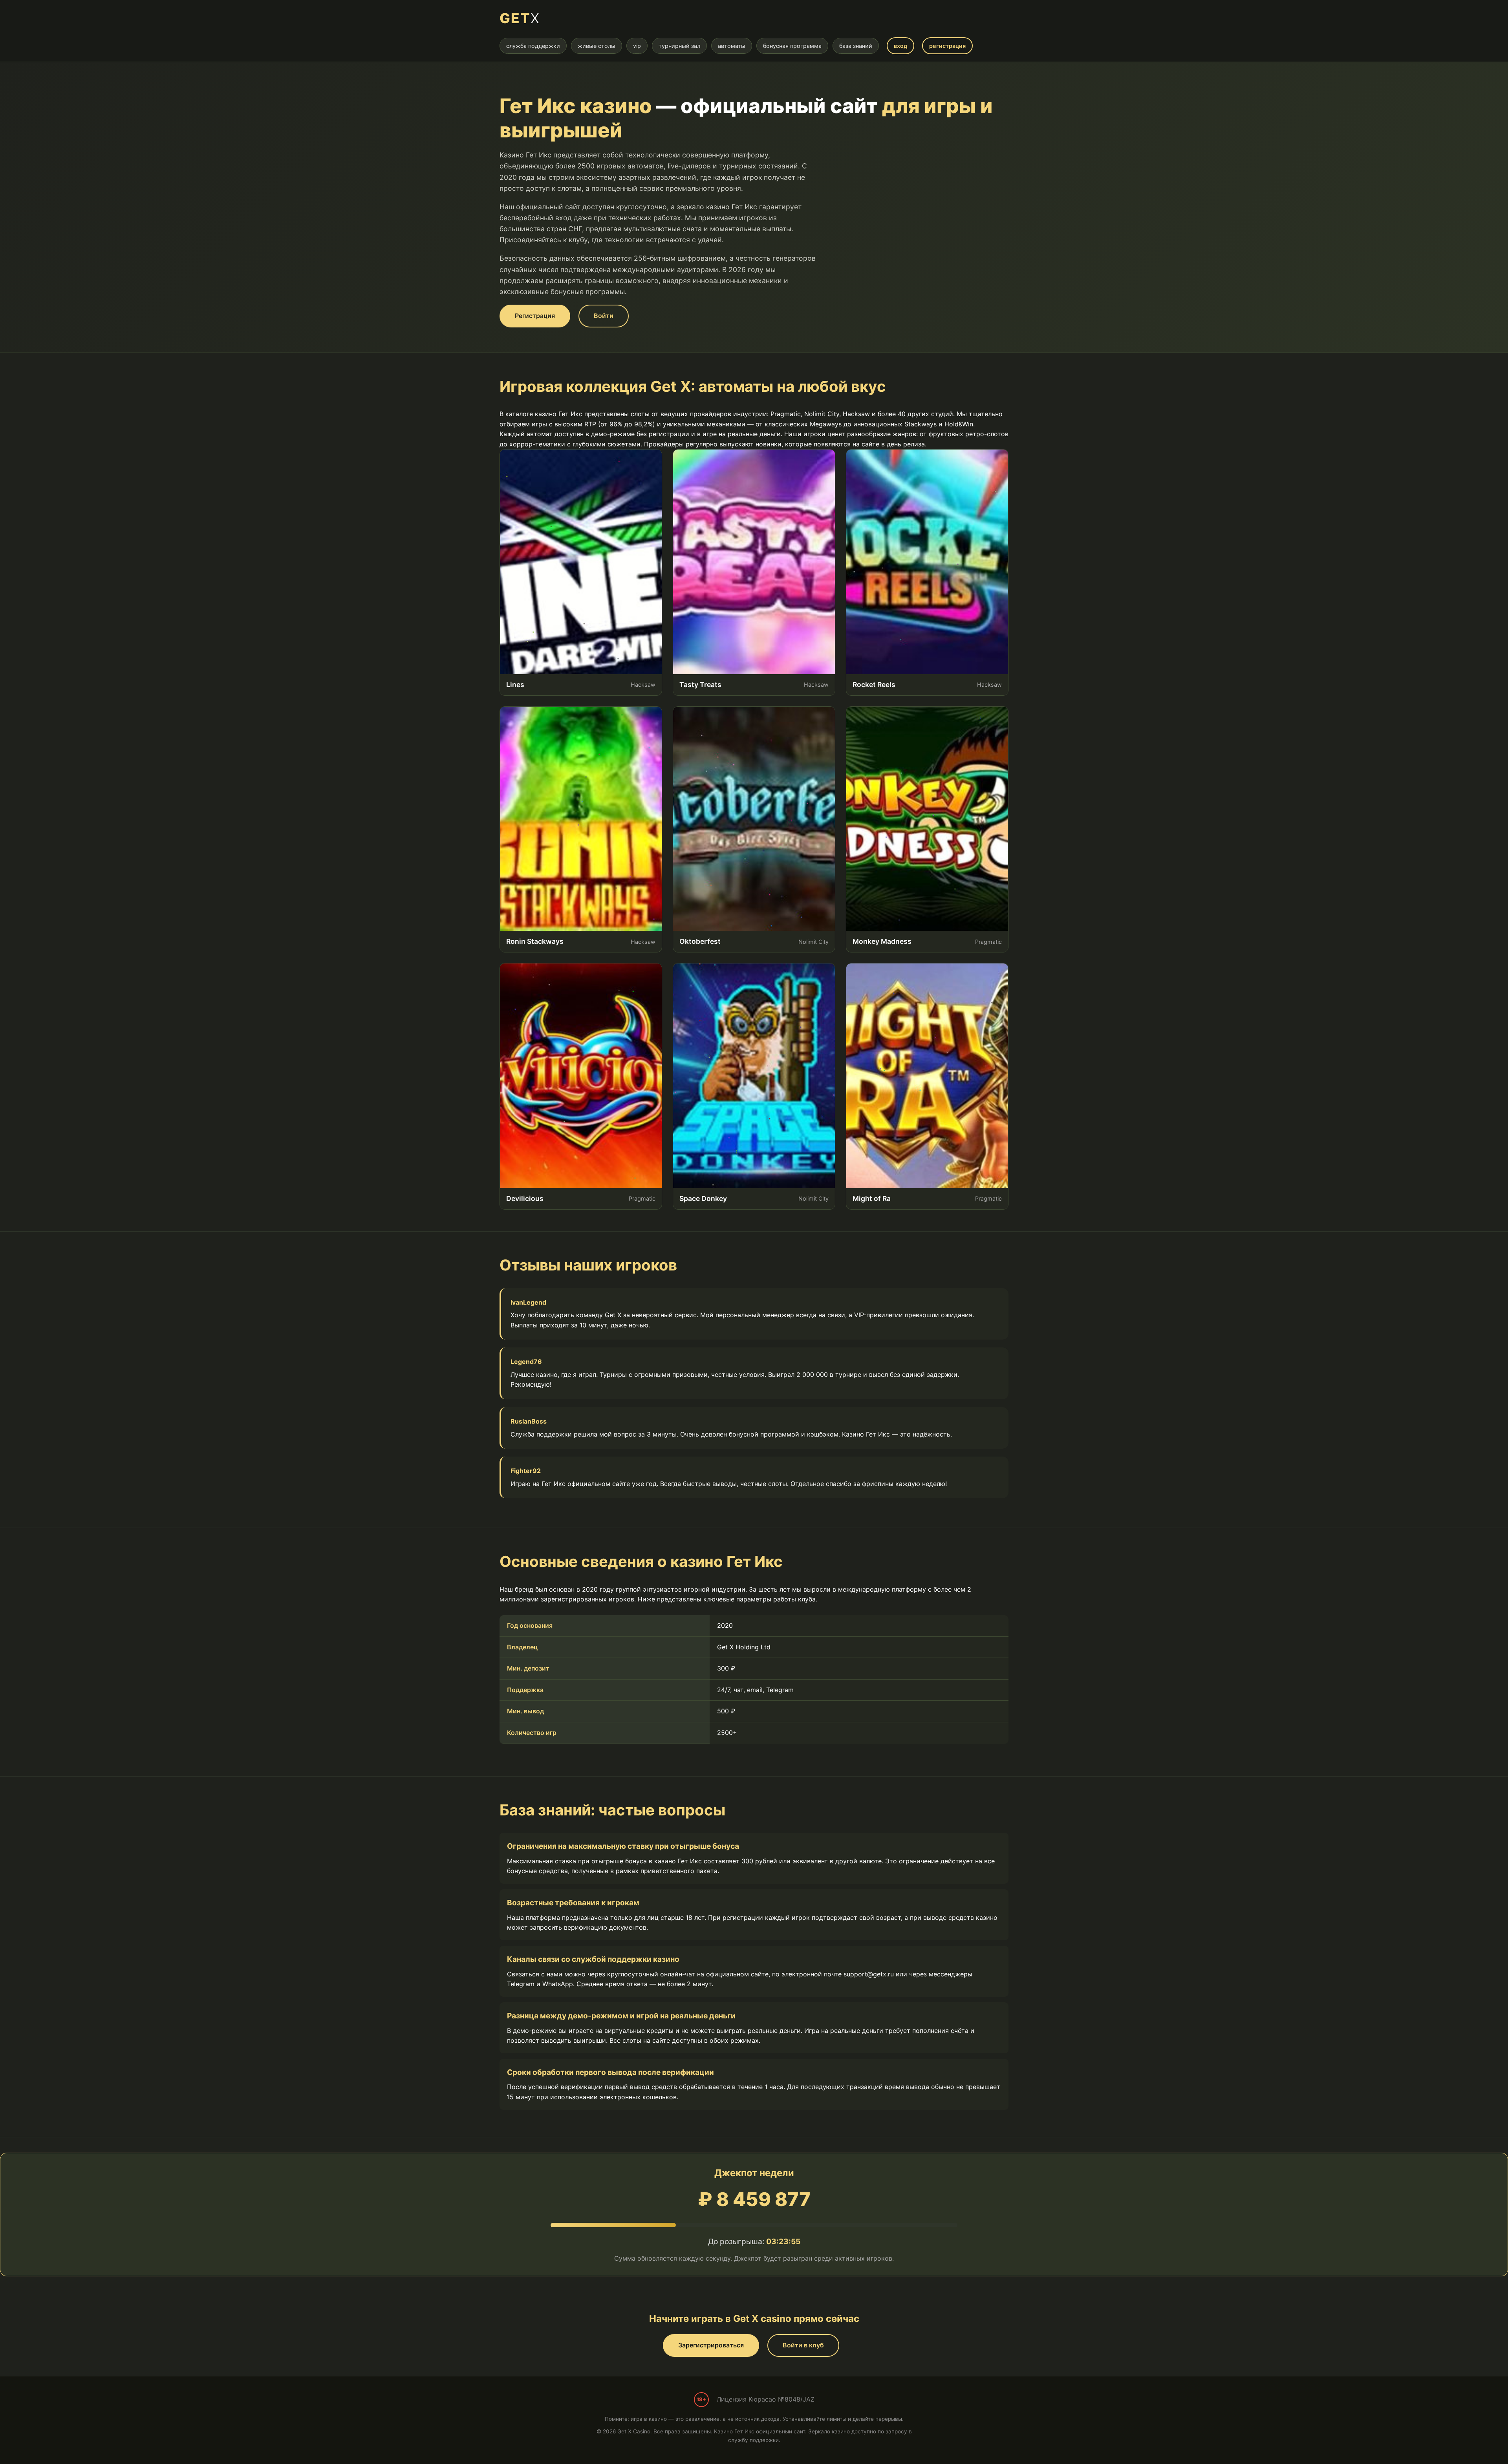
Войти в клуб (803, 2345)
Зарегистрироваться (711, 2345)
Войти (604, 316)
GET (520, 18)
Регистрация (535, 316)
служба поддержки (533, 46)
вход (900, 46)
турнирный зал (679, 46)
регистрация (947, 46)
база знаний (856, 46)
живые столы (597, 46)
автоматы (732, 46)
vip (637, 46)
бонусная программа (792, 46)
